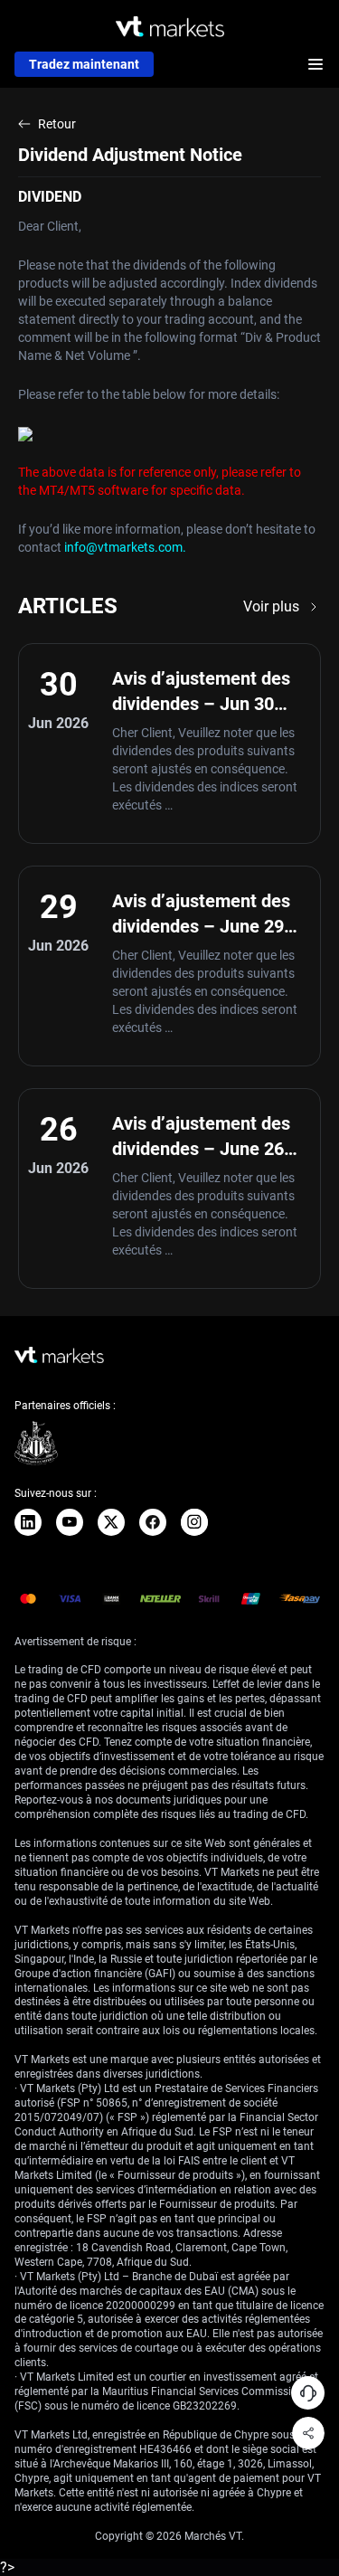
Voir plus (271, 606)
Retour (57, 124)
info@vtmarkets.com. (125, 547)
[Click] (28, 1522)
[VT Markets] (170, 27)
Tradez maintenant (84, 64)
